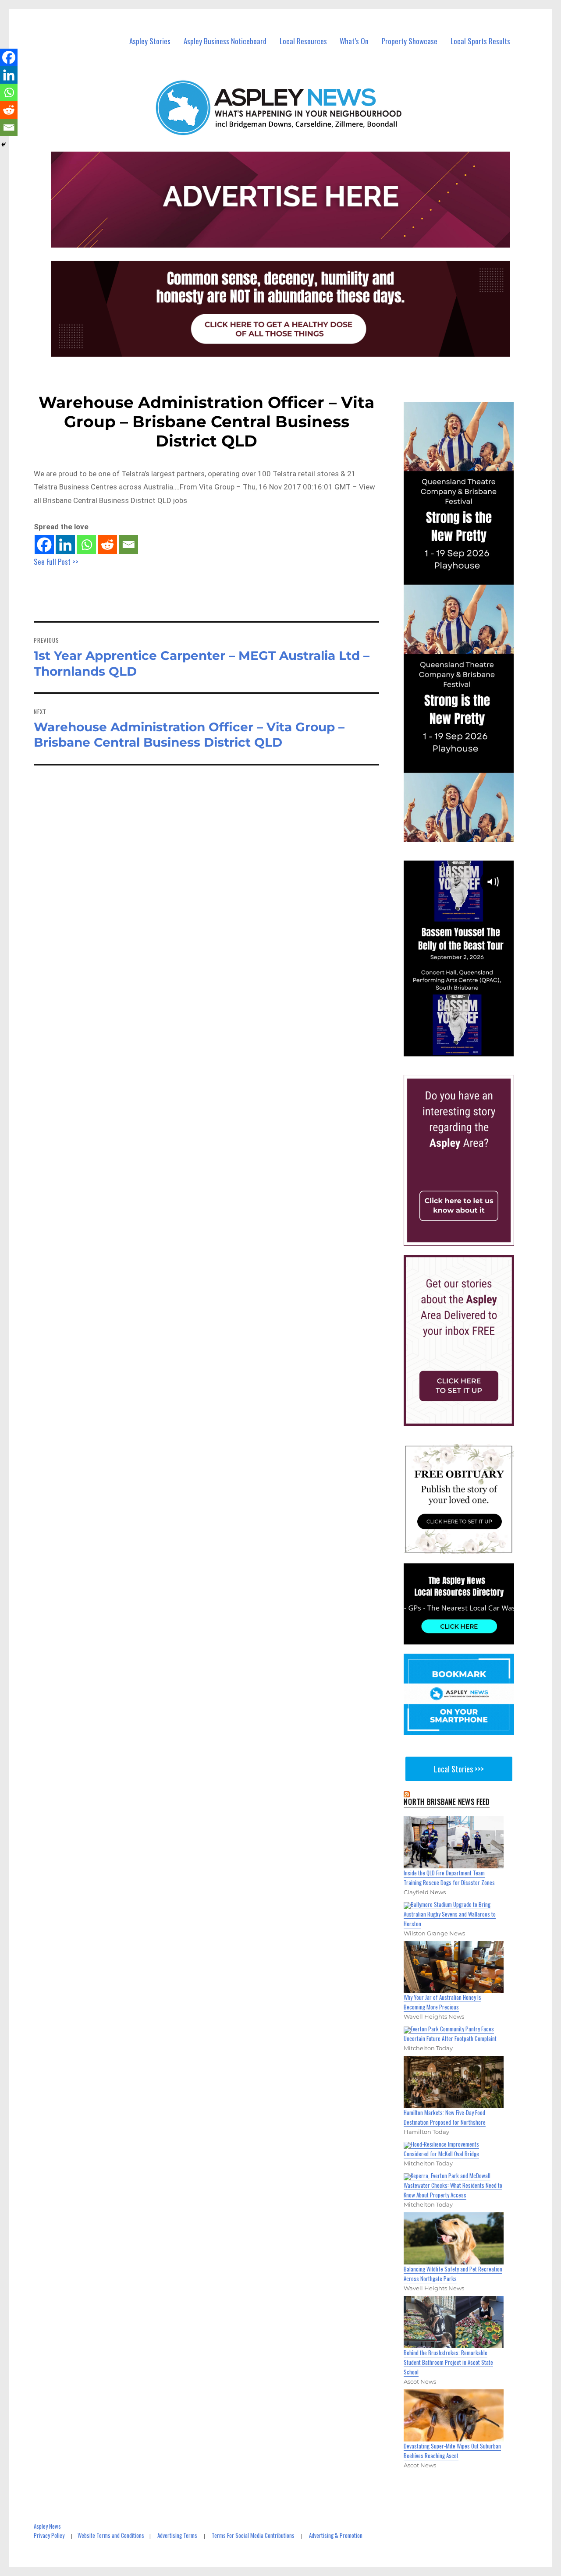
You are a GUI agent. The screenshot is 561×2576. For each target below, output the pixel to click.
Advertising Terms (177, 2535)
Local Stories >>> (459, 1769)
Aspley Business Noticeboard (225, 41)
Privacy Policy (49, 2535)
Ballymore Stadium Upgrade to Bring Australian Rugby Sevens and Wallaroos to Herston (450, 1914)
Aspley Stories (150, 41)
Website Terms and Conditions (111, 2535)
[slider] (467, 1049)
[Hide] (4, 145)
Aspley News (47, 2526)
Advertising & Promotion (336, 2535)
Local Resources (303, 41)
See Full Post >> (56, 562)
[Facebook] (44, 545)
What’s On (354, 41)
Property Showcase (410, 41)
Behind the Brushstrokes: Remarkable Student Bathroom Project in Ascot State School (448, 2362)
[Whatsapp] (86, 545)
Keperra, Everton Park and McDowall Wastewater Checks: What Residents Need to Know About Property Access (453, 2185)
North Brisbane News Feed (447, 1802)
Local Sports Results (480, 41)
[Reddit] (107, 545)
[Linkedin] (65, 545)
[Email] (128, 545)
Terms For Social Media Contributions (253, 2535)
